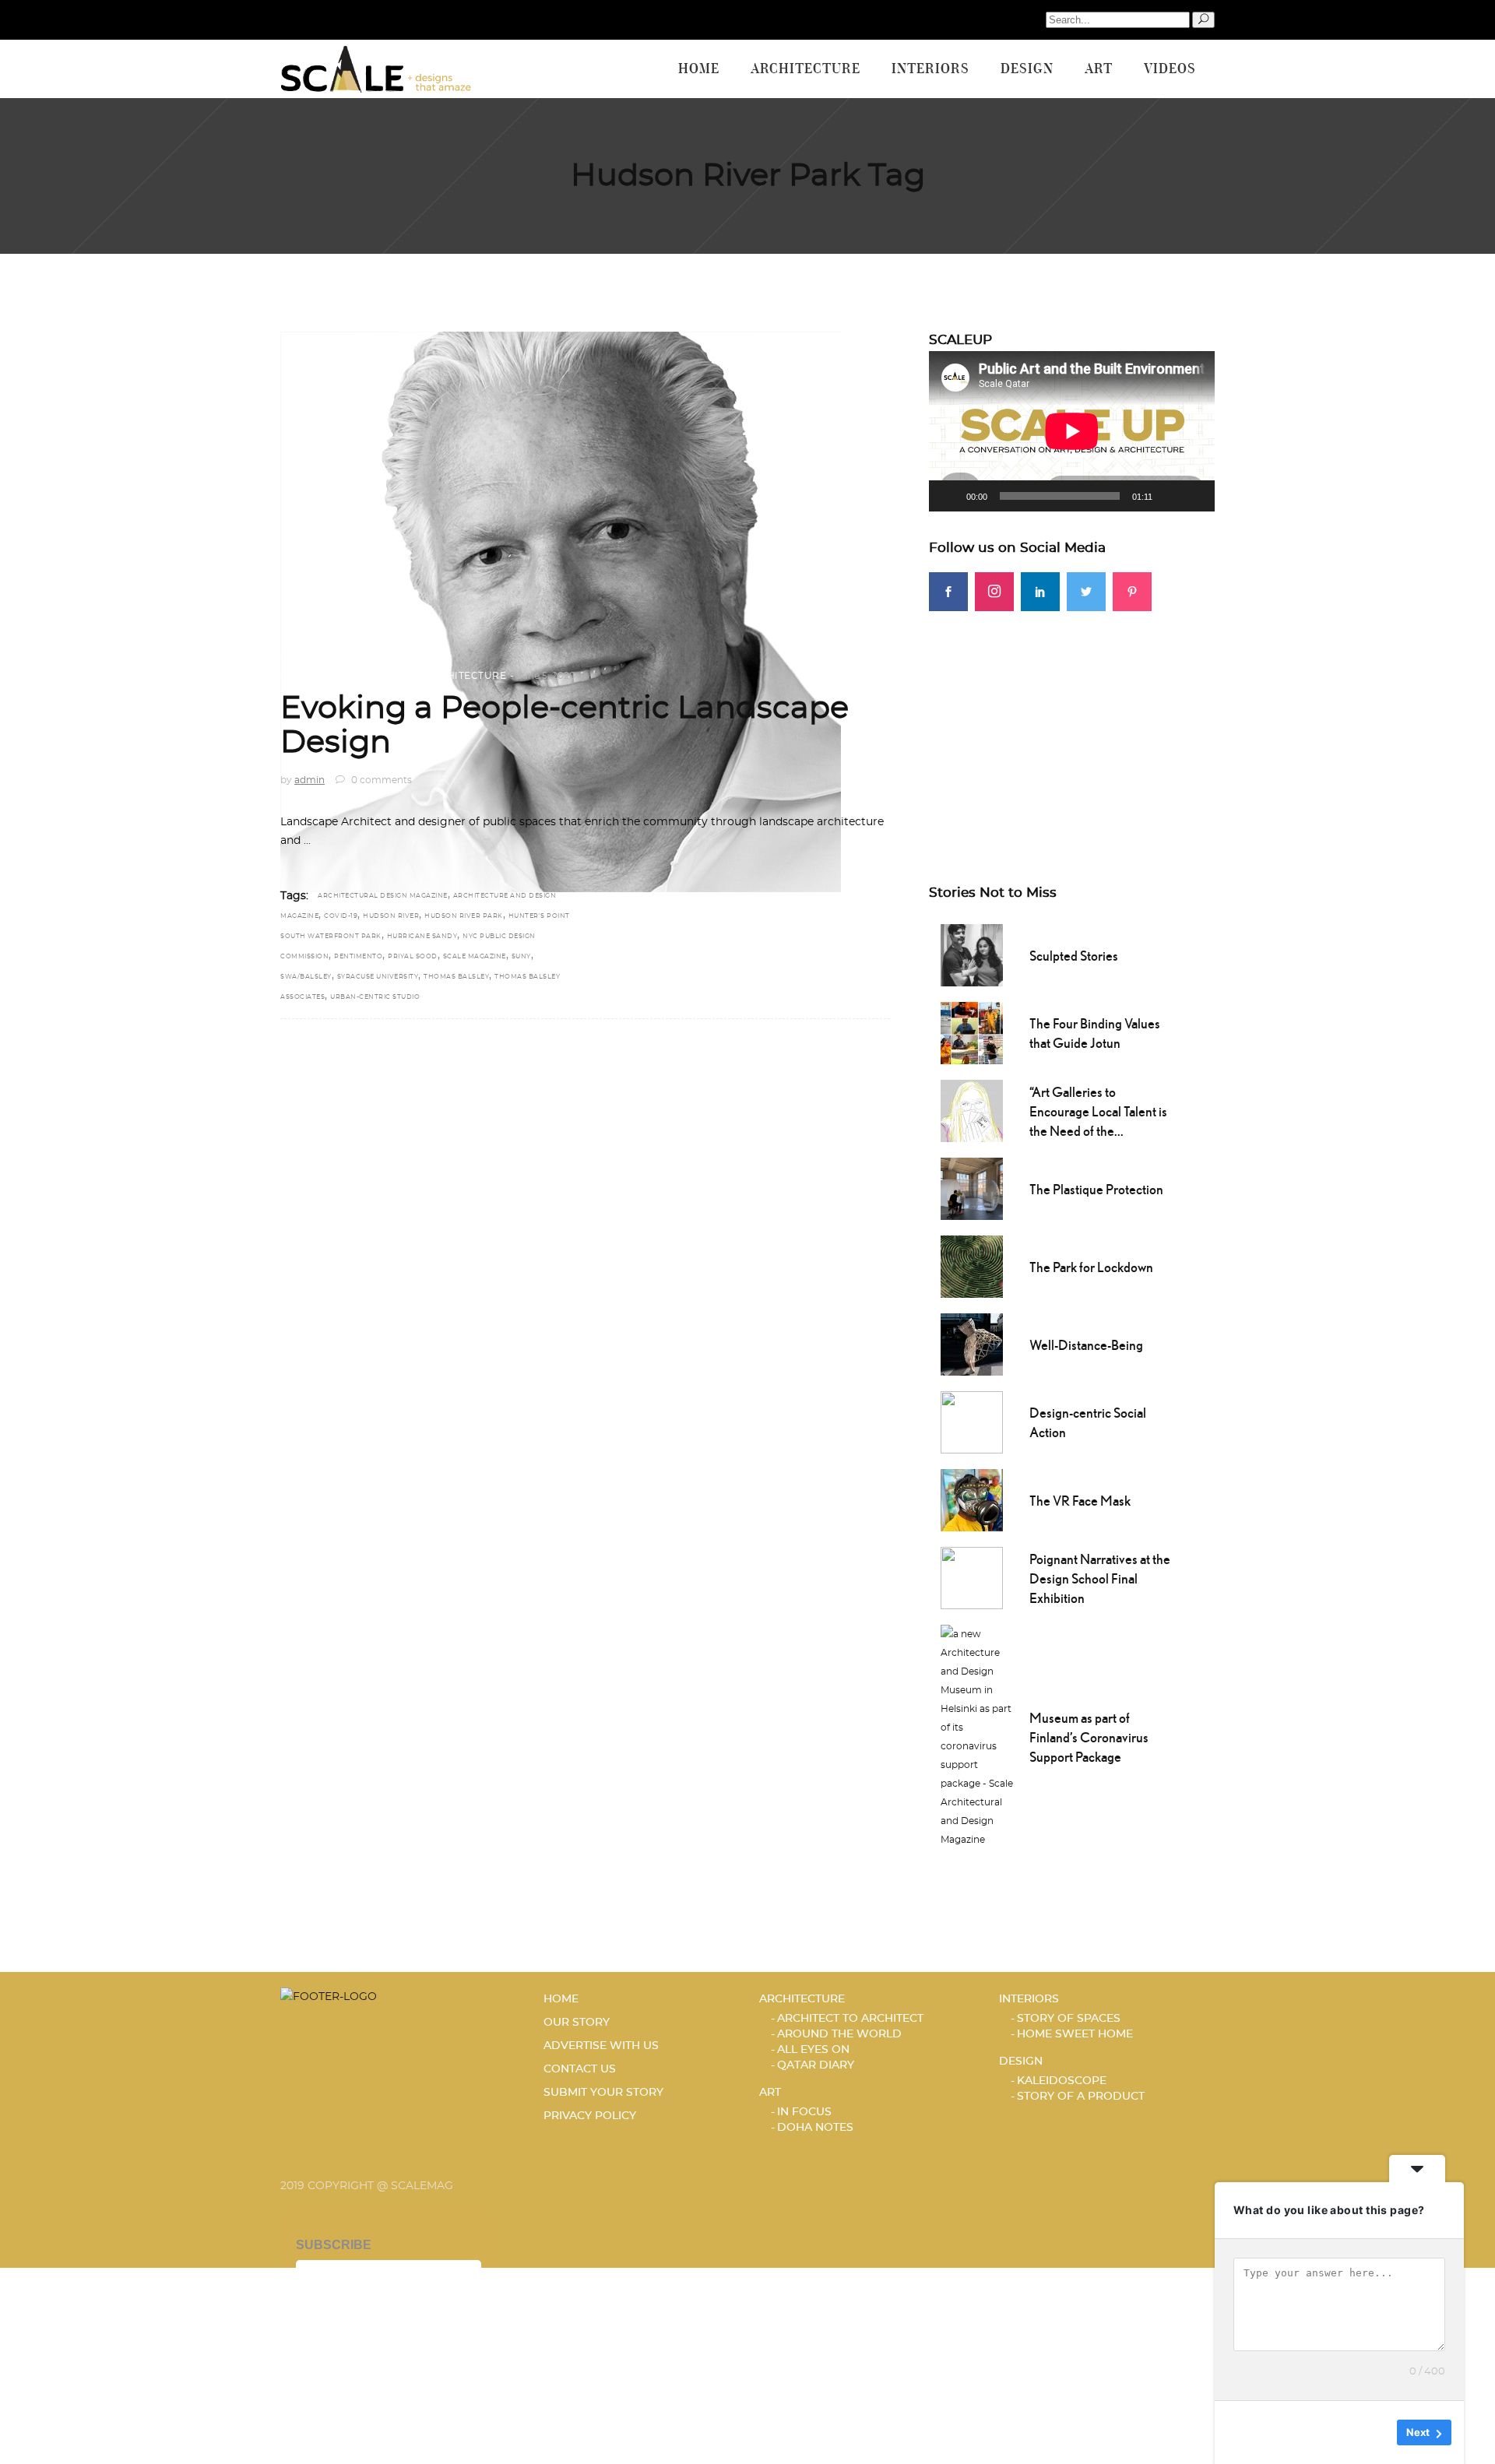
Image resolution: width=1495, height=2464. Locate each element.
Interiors (1029, 1999)
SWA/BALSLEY (306, 977)
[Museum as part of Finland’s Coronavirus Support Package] (977, 1735)
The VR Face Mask (1080, 1501)
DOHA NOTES (815, 2128)
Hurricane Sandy (422, 937)
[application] (1072, 431)
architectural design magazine (383, 896)
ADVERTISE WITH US (601, 2046)
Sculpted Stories (1074, 956)
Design (1021, 2062)
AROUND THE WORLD (839, 2034)
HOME (561, 1999)
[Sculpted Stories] (972, 954)
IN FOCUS (804, 2112)
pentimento (358, 957)
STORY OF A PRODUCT (1081, 2097)
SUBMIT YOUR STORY (603, 2093)
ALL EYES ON (813, 2050)
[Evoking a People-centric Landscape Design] (561, 612)
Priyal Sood (413, 957)
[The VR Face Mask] (972, 1499)
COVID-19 (341, 916)
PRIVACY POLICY (590, 2116)
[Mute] (1170, 496)
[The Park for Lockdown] (972, 1265)
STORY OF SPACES (1069, 2019)
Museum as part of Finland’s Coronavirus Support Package (1089, 1737)
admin (310, 780)
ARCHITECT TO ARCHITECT (350, 676)
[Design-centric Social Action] (972, 1421)
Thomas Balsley (456, 977)
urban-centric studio (375, 997)
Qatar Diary (816, 2065)
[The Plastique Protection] (972, 1187)
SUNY (521, 957)
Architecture (465, 676)
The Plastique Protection (1096, 1189)
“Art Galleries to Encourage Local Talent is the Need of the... (1098, 1111)
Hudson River (391, 916)
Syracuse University (378, 977)
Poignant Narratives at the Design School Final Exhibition (1100, 1578)
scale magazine (475, 957)
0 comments (380, 780)
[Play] (949, 496)
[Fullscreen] (1194, 496)
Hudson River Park (464, 916)
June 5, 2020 (546, 676)
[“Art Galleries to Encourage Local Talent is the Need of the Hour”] (972, 1109)
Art (770, 2093)
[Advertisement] (1072, 720)
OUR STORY (577, 2023)
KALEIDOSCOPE (1062, 2081)
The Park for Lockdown (1091, 1267)
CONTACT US (580, 2069)
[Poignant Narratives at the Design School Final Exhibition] (972, 1576)
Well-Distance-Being (1086, 1345)
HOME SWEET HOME (1075, 2034)
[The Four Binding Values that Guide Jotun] (972, 1032)
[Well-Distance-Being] (972, 1343)
